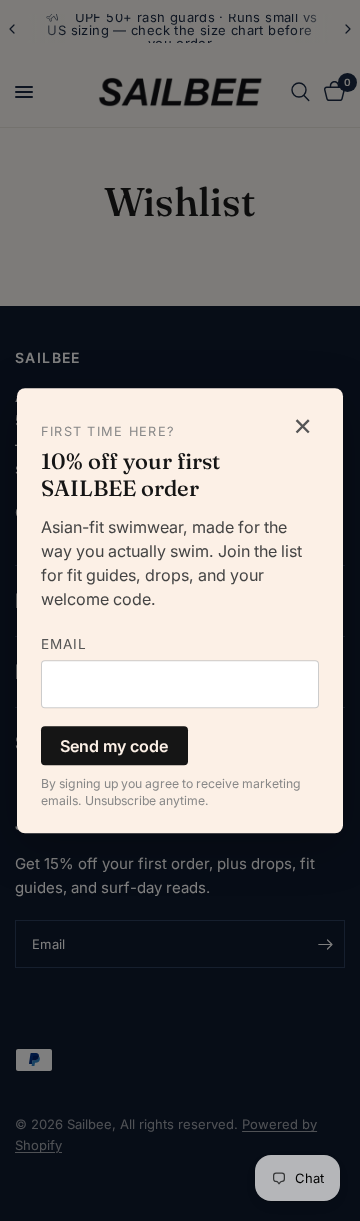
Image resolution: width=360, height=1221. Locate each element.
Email (64, 644)
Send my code (114, 746)
